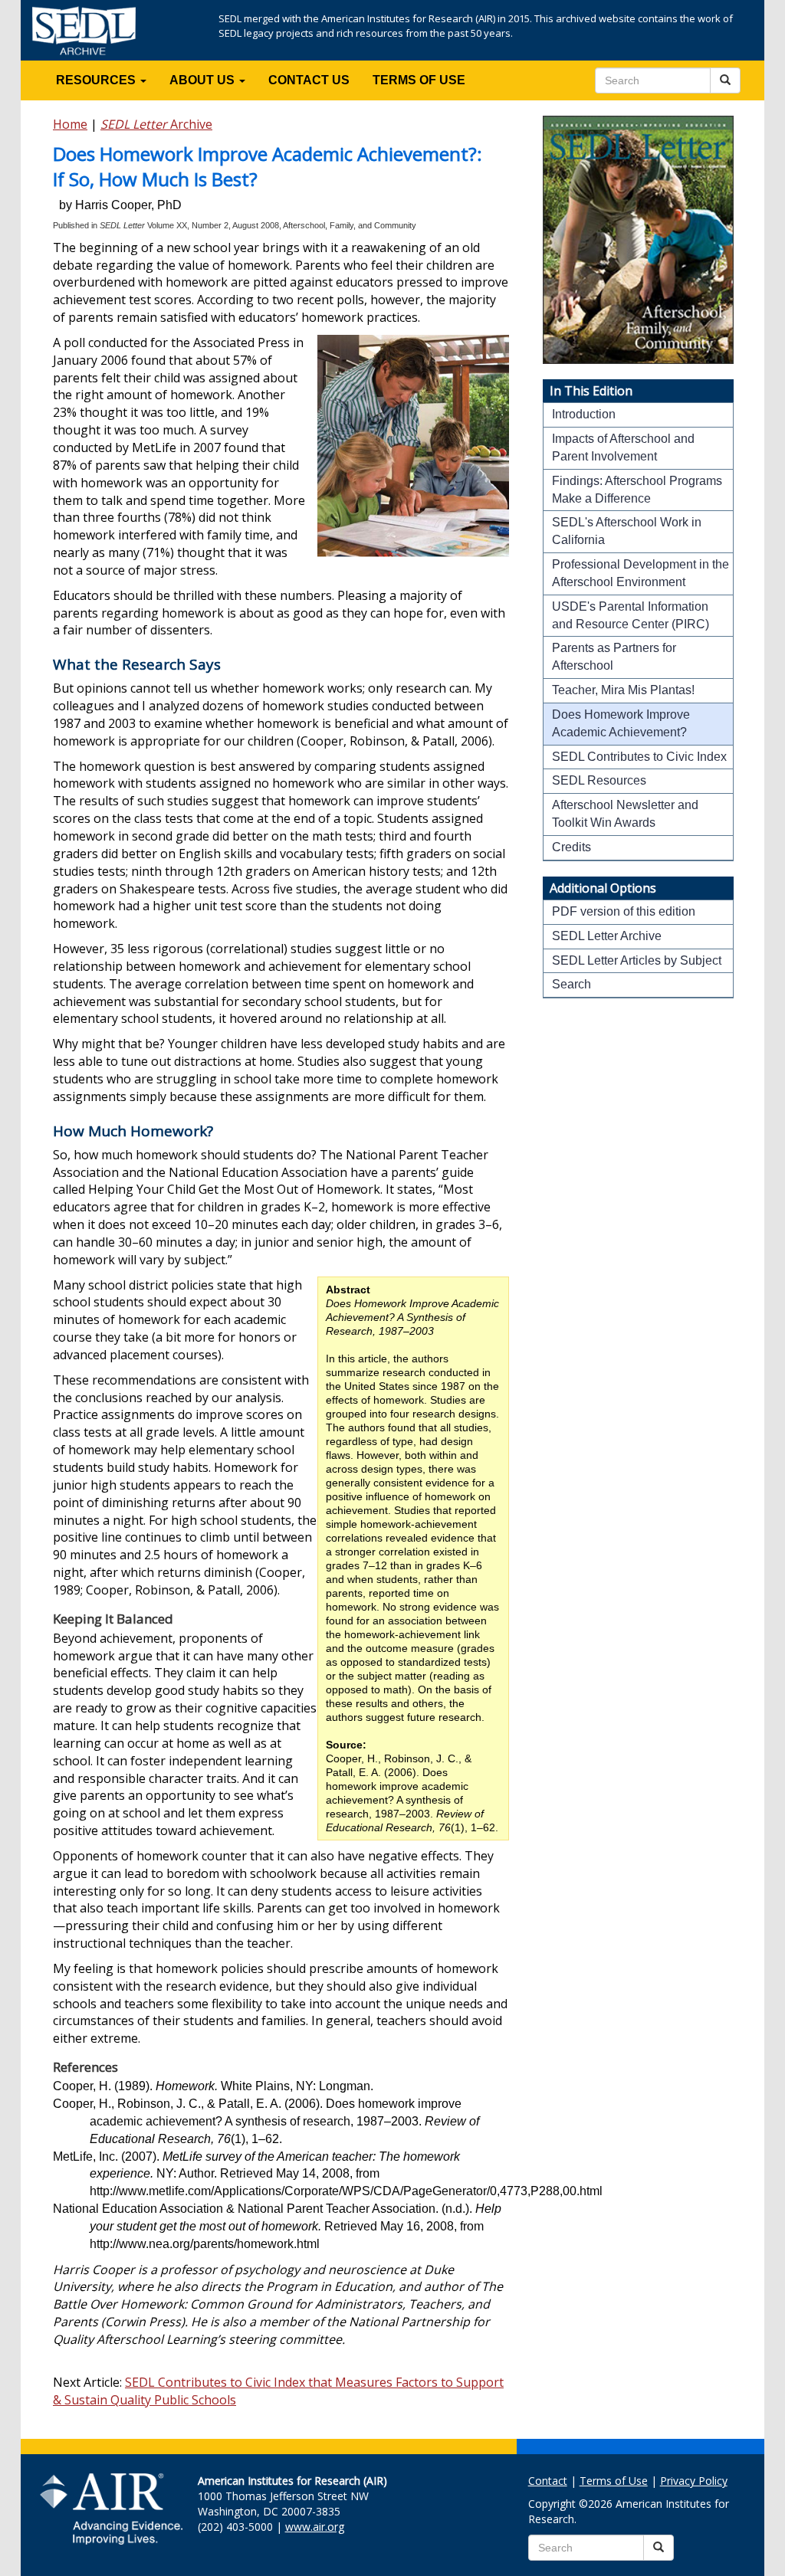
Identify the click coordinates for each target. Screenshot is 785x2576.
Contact (548, 2481)
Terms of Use (614, 2481)
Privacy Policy (694, 2481)
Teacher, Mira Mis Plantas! (623, 690)
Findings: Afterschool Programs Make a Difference (637, 490)
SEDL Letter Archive (607, 936)
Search (572, 984)
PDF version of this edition (624, 911)
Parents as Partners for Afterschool (614, 657)
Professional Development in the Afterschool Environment (640, 573)
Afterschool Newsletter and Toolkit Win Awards (625, 814)
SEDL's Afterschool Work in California (627, 531)
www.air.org (315, 2527)
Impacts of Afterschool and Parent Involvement (623, 447)
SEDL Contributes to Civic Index (639, 757)
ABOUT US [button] (204, 80)
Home (70, 124)
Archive (156, 124)
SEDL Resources (599, 780)
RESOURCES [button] (97, 80)
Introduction (584, 414)
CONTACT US (309, 80)
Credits (572, 847)
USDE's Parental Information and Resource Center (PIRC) (631, 615)
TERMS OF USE (419, 80)
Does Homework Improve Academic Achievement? (621, 723)
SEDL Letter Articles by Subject (637, 960)
